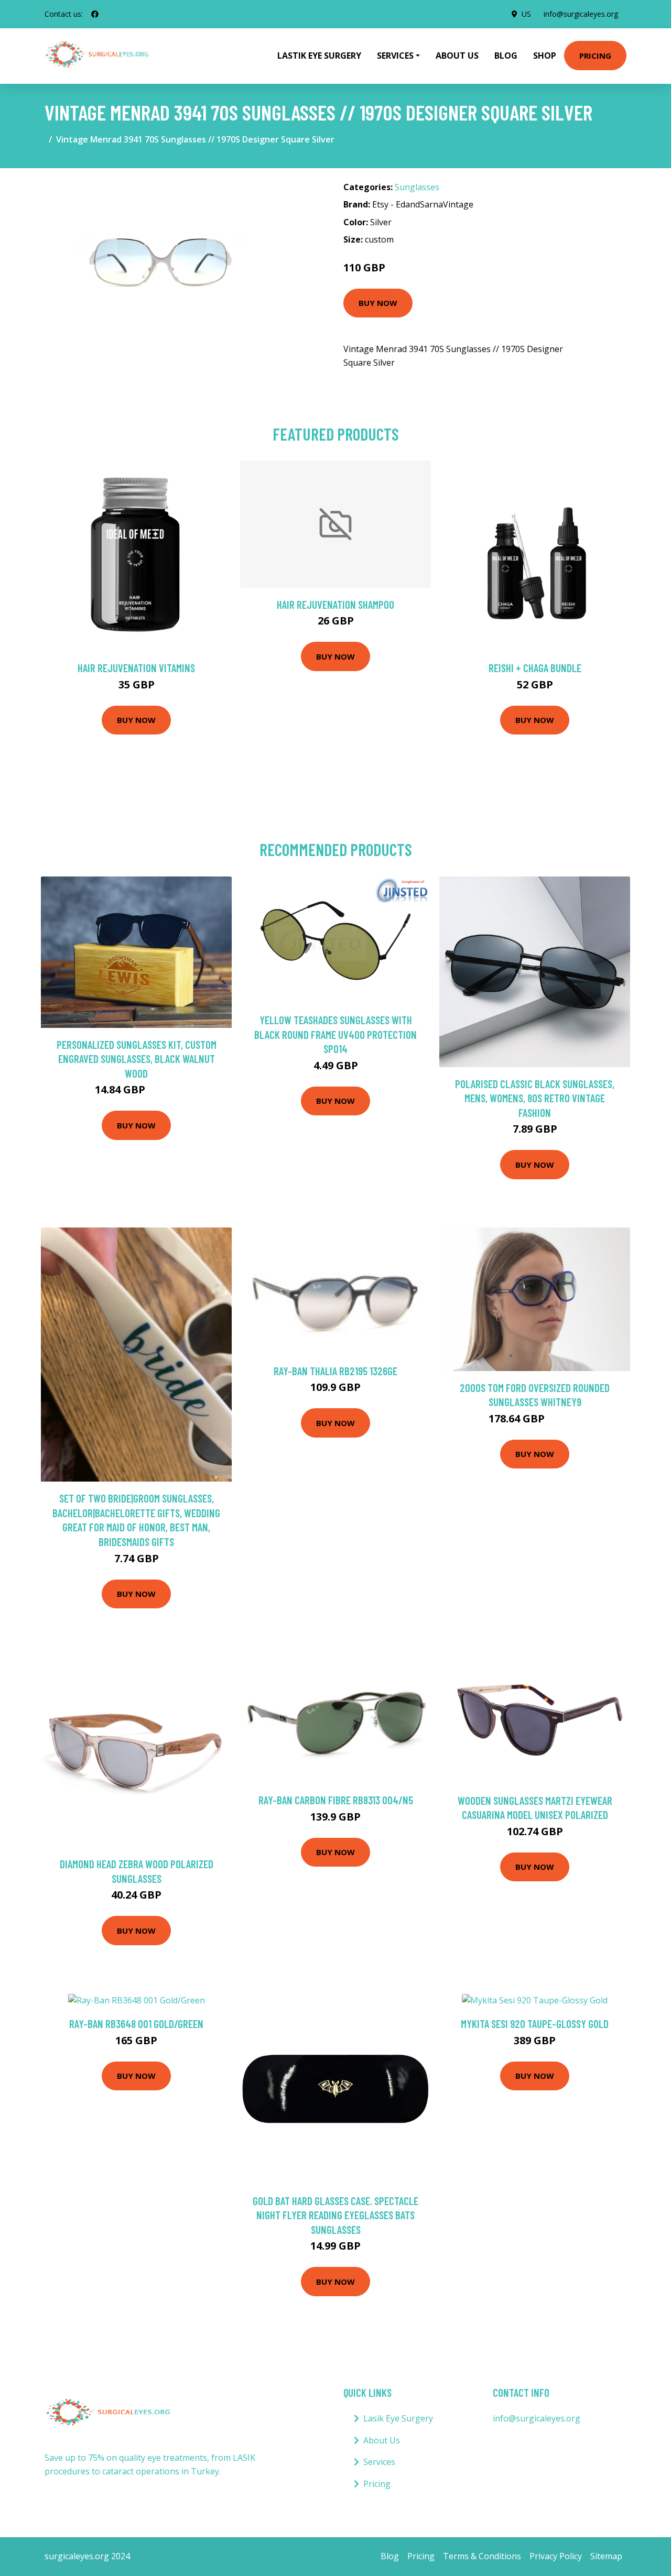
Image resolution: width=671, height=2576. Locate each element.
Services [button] (395, 56)
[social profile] (95, 14)
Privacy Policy (556, 2556)
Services (379, 2462)
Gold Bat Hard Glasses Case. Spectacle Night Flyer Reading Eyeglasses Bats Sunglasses (335, 2215)
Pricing (595, 56)
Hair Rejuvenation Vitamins (136, 668)
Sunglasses (417, 187)
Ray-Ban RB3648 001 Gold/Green (136, 2024)
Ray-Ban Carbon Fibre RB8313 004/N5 (336, 1800)
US (526, 14)
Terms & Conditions (482, 2556)
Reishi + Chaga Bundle (535, 668)
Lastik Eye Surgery (319, 56)
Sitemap (606, 2556)
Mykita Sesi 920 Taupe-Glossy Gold (535, 2024)
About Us (457, 56)
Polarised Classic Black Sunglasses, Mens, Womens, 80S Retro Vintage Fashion (535, 1098)
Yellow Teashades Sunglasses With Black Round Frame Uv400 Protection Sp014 (335, 1034)
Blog (506, 56)
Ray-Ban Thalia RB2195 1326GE (335, 1371)
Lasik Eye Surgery (398, 2418)
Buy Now (378, 303)
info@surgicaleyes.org (581, 14)
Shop (545, 56)
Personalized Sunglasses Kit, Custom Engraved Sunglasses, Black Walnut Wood (137, 1059)
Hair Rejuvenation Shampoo (335, 604)
